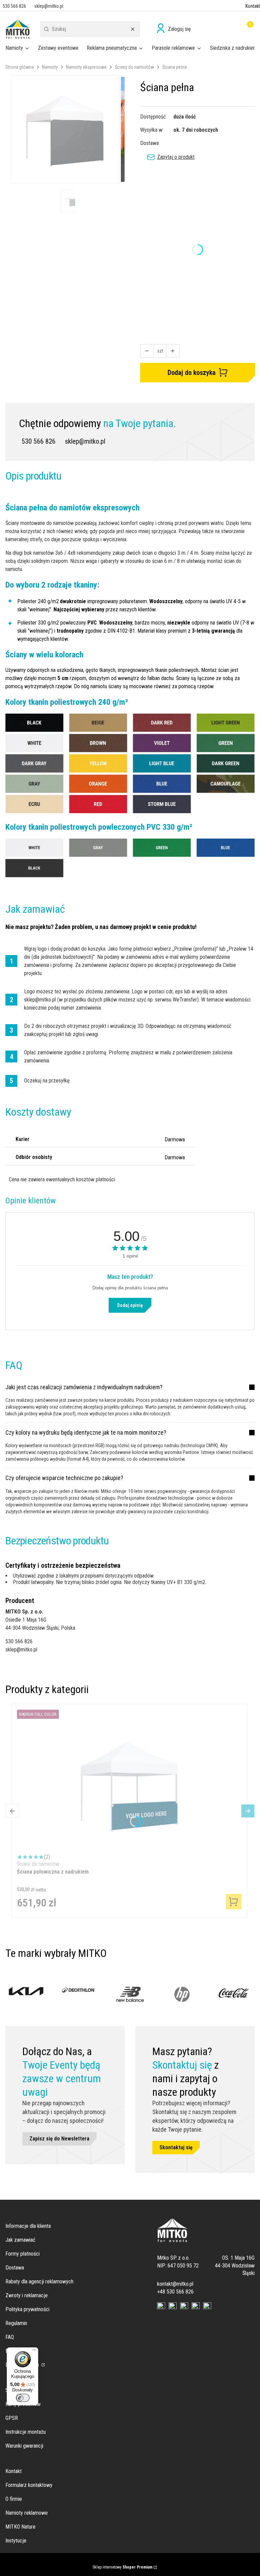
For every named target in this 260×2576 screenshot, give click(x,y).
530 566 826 (39, 441)
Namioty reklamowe (27, 2513)
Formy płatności (23, 2254)
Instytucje (16, 2541)
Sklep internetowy (122, 2567)
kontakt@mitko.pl (175, 2284)
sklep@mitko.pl (85, 441)
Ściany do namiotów (134, 67)
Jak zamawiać (20, 2240)
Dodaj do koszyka (192, 373)
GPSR (12, 2418)
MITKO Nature (20, 2527)
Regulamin (16, 2323)
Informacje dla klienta (28, 2226)
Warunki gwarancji (24, 2446)
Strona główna (20, 67)
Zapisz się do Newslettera (59, 2139)
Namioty (50, 67)
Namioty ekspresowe (86, 67)
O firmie (14, 2499)
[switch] (23, 2398)
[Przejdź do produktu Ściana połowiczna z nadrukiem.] (129, 1785)
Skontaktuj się (176, 2147)
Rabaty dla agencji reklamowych (39, 2282)
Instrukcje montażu (26, 2432)
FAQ (10, 2337)
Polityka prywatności (27, 2309)
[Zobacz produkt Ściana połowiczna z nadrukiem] (234, 1902)
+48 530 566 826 (175, 2292)
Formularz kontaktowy (29, 2485)
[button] (46, 29)
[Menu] (34, 2351)
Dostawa (15, 2268)
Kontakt (253, 6)
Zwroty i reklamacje (27, 2295)
